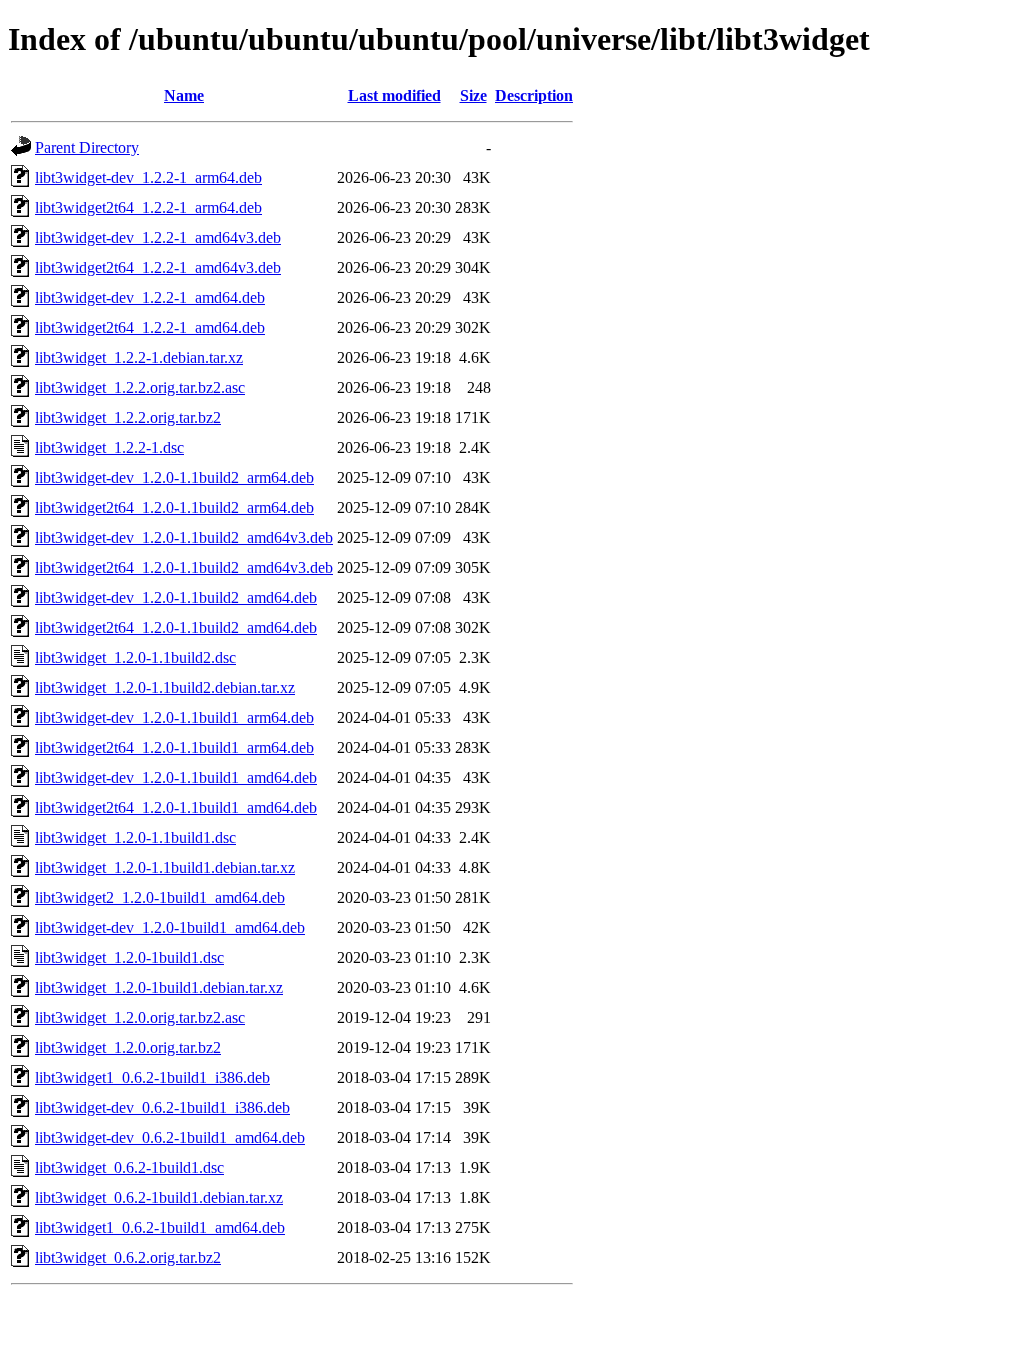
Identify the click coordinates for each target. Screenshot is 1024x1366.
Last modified (394, 95)
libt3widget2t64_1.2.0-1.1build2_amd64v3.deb (184, 567)
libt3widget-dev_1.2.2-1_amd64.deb (150, 297)
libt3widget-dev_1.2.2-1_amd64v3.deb (158, 237)
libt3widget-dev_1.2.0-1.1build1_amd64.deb (176, 777)
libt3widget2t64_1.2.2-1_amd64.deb (150, 327)
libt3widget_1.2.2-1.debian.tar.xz (139, 357)
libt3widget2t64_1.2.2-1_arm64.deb (148, 207)
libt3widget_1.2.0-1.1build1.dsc (135, 837)
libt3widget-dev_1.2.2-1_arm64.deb (148, 177)
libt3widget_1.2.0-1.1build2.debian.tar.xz (165, 687)
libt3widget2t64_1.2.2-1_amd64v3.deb (158, 267)
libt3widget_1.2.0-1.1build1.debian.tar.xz (165, 867)
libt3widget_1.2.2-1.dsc (109, 447)
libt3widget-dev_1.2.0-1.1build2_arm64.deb (174, 477)
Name (184, 95)
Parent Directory (87, 147)
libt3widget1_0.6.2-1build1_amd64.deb (160, 1227)
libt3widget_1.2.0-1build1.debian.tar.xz (159, 987)
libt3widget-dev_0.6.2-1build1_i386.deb (162, 1107)
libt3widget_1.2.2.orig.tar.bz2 (128, 417)
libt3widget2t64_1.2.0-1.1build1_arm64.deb (174, 747)
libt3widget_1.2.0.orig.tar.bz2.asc (140, 1017)
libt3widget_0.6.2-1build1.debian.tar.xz (159, 1197)
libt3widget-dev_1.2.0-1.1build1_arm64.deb (174, 717)
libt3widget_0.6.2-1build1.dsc (129, 1167)
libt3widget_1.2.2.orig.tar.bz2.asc (140, 387)
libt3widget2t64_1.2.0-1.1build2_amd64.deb (176, 627)
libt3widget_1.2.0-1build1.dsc (129, 957)
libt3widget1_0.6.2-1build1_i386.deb (152, 1077)
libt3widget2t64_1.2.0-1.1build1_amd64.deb (176, 807)
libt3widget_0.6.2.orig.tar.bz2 (128, 1257)
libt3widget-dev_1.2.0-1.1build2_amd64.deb (176, 597)
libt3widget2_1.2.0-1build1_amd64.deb (160, 897)
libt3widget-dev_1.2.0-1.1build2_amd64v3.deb (184, 537)
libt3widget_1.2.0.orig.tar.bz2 (128, 1047)
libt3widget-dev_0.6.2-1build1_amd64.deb (170, 1137)
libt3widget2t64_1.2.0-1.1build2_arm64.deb (174, 507)
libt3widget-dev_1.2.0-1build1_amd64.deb (170, 927)
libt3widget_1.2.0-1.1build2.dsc (135, 657)
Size (473, 95)
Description (534, 95)
